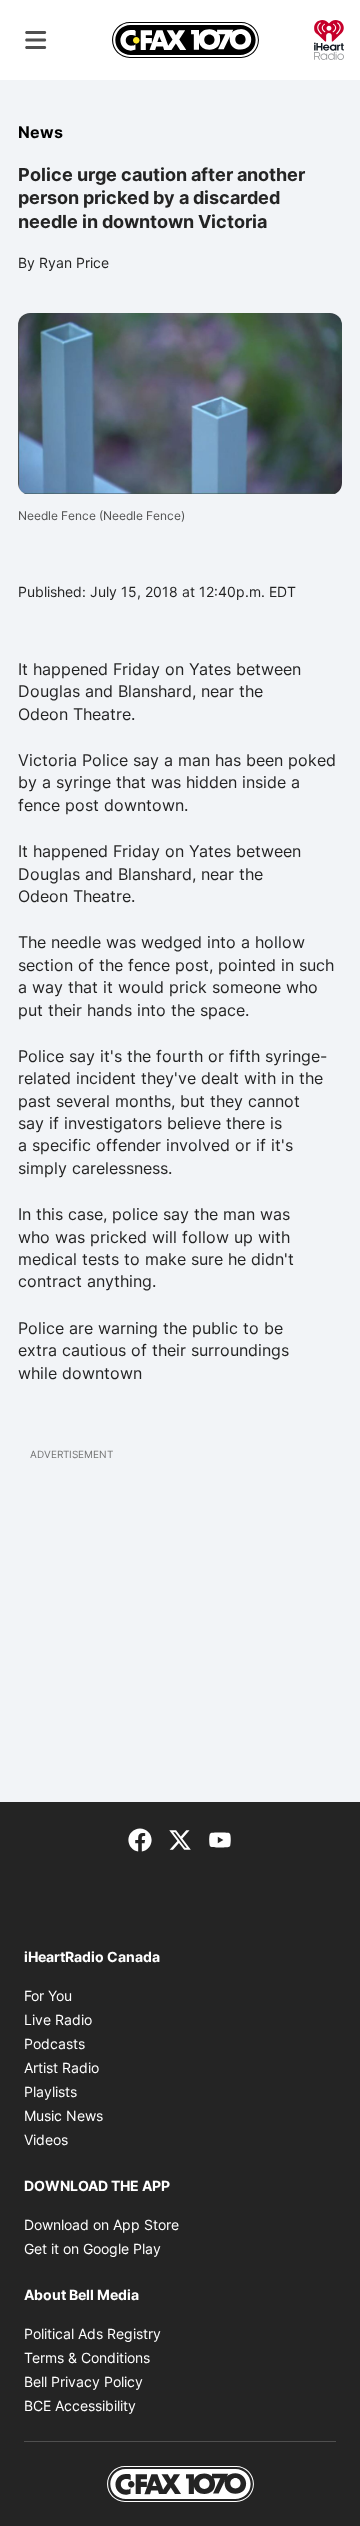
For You (48, 1995)
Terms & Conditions (87, 2357)
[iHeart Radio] (329, 38)
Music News (63, 2115)
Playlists (50, 2091)
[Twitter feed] (180, 1838)
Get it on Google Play (92, 2248)
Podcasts (54, 2043)
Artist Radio (61, 2067)
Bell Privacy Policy (83, 2381)
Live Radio (58, 2019)
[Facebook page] (140, 1838)
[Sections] (36, 40)
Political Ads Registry (92, 2333)
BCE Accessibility (80, 2405)
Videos (46, 2139)
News (40, 132)
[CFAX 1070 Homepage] (185, 40)
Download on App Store (101, 2224)
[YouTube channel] (220, 1838)
